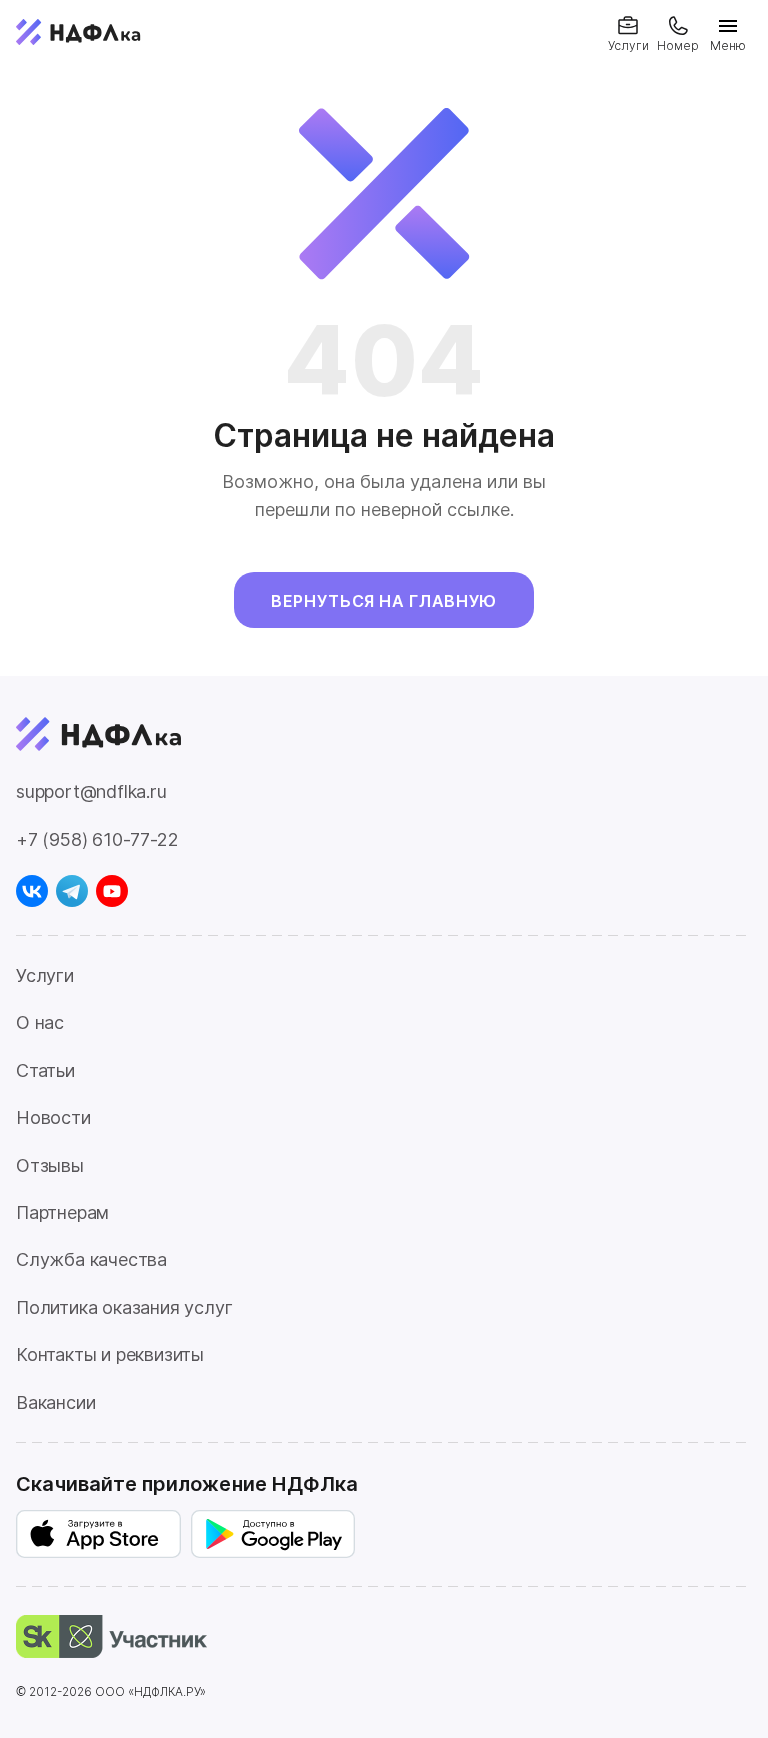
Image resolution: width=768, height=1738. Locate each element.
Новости (53, 1117)
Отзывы (50, 1165)
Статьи (45, 1070)
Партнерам (62, 1212)
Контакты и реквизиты (110, 1354)
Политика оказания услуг (124, 1307)
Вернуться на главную (384, 601)
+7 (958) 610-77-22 (97, 839)
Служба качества (91, 1259)
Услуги (45, 975)
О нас (40, 1022)
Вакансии (55, 1402)
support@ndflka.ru (91, 791)
